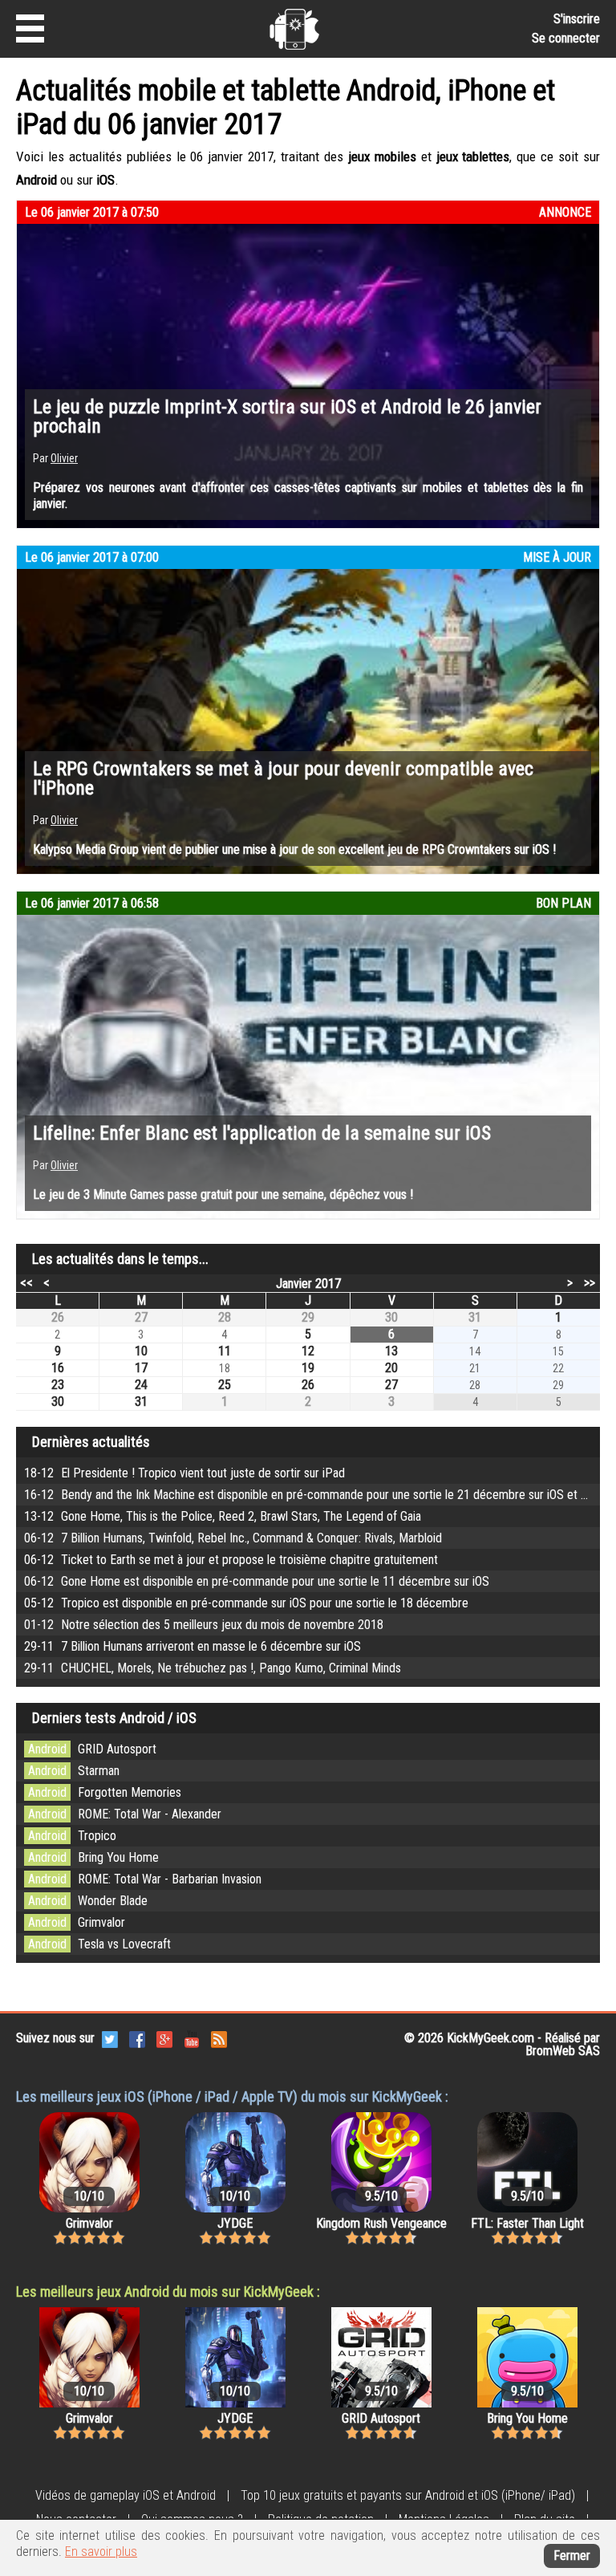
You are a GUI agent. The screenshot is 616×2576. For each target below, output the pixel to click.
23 (58, 1385)
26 (58, 1317)
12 (308, 1351)
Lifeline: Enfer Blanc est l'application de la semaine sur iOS (262, 1133)
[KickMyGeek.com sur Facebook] (137, 2038)
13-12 (223, 1516)
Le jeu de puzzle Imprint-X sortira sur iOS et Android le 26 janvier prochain (287, 416)
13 (391, 1351)
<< (26, 1282)
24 (141, 1385)
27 (141, 1317)
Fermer (572, 2556)
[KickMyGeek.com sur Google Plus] (164, 2038)
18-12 (184, 1473)
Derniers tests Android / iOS (114, 1718)
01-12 (204, 1625)
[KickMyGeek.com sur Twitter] (110, 2038)
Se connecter (566, 38)
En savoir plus (101, 2552)
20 (391, 1368)
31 (475, 1317)
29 (308, 1317)
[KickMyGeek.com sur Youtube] (192, 2038)
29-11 (192, 1646)
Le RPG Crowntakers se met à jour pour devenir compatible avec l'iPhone (283, 778)
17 (141, 1368)
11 (225, 1351)
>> (590, 1282)
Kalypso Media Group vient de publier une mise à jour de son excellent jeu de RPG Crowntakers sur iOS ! (294, 849)
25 (225, 1385)
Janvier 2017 (308, 1284)
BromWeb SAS (563, 2051)
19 (308, 1368)
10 (141, 1351)
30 (391, 1317)
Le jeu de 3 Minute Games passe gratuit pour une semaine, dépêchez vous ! (223, 1195)
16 (58, 1368)
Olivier (64, 458)
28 (225, 1317)
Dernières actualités (91, 1442)
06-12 (233, 1538)
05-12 (246, 1603)
